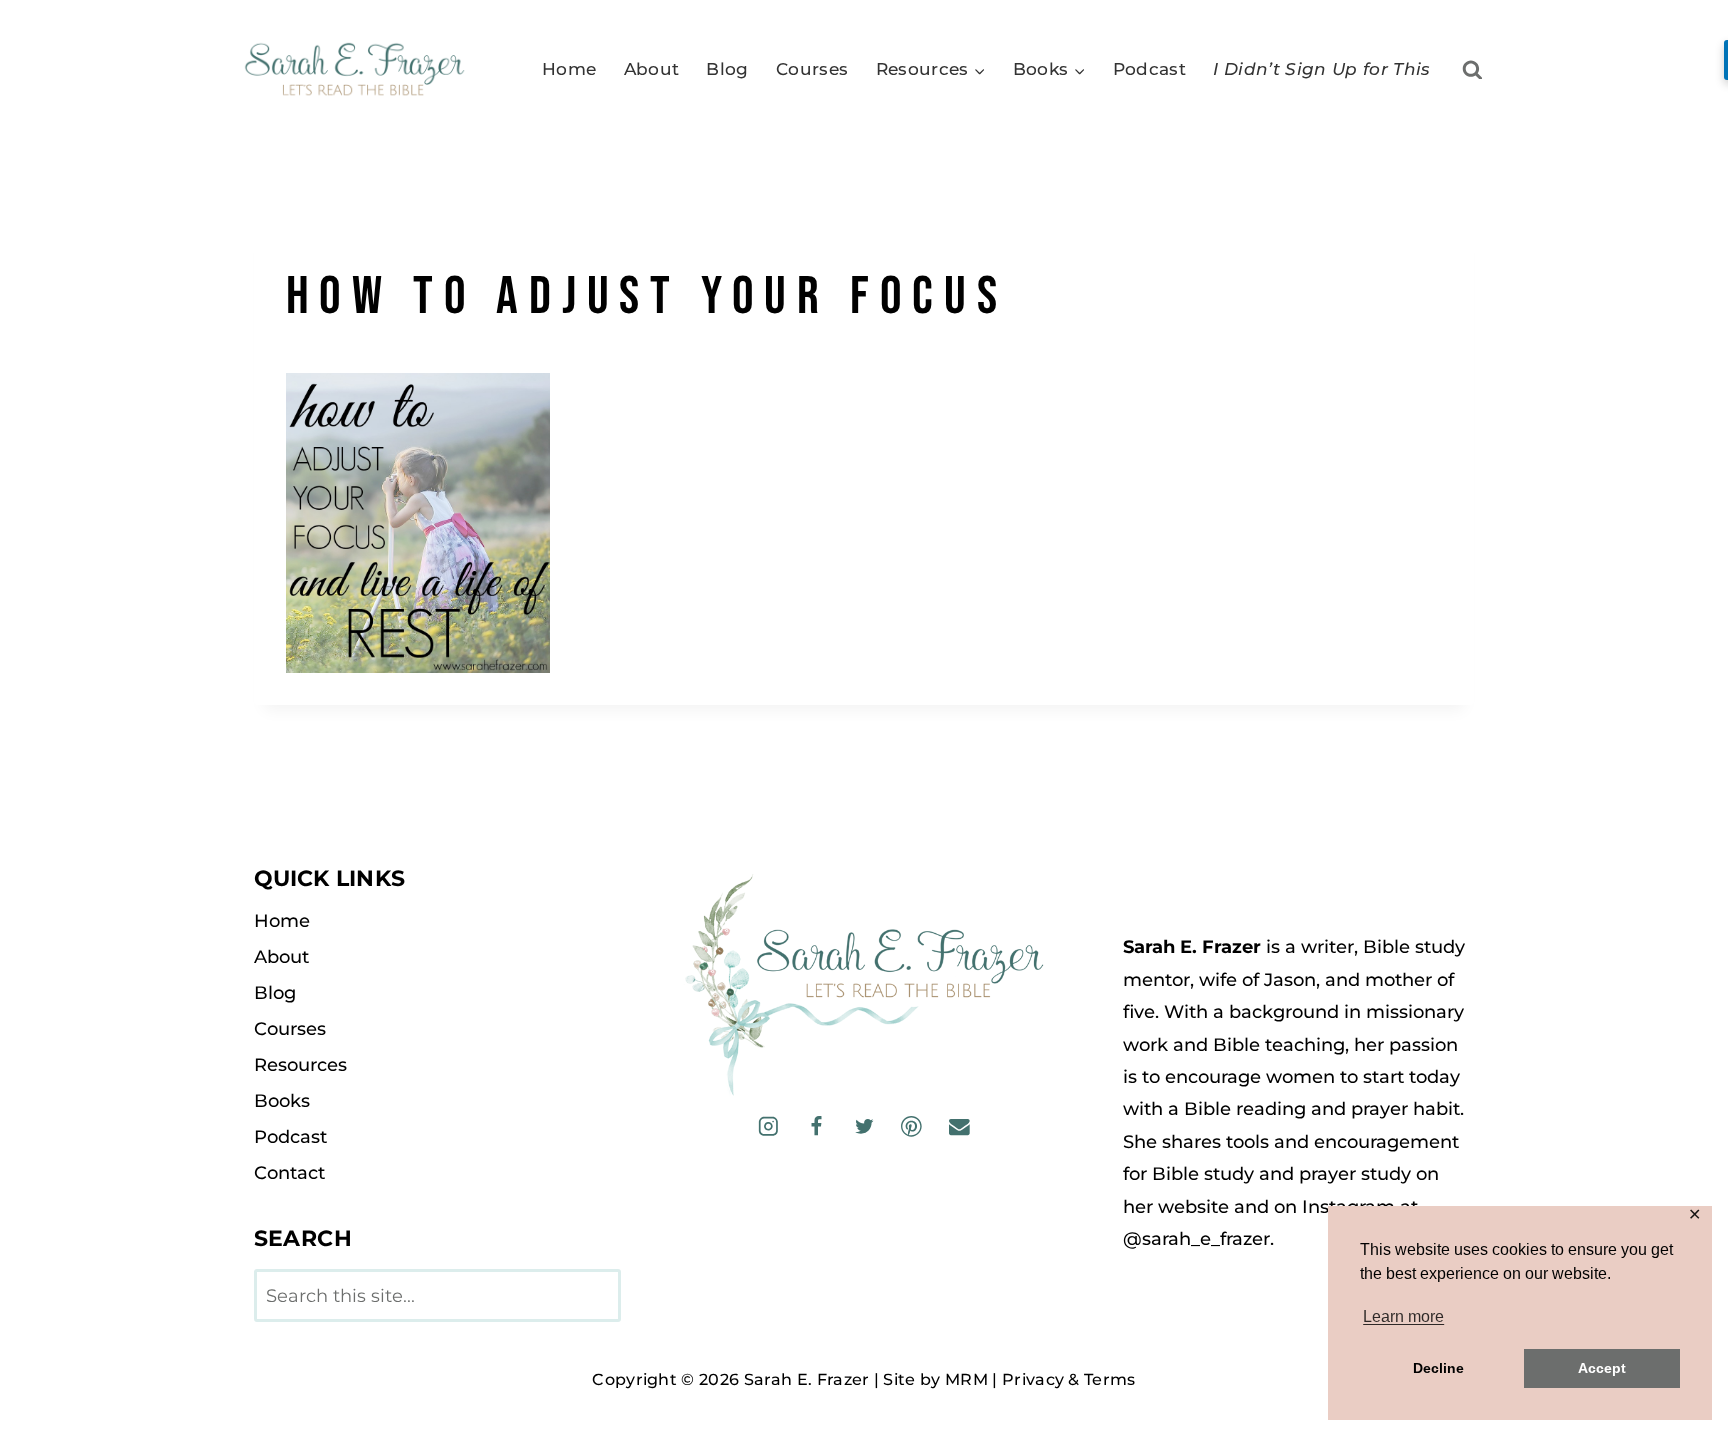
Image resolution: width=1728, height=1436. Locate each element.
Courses (812, 69)
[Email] (958, 1126)
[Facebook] (816, 1126)
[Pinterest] (911, 1126)
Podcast (1149, 69)
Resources (300, 1065)
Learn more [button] (1403, 1316)
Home (569, 69)
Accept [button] (1602, 1368)
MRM (966, 1379)
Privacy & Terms (1069, 1379)
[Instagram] (768, 1126)
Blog (727, 69)
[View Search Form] (1472, 70)
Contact (289, 1173)
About (652, 69)
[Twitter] (863, 1126)
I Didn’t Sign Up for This (1322, 69)
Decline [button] (1438, 1368)
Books (282, 1101)
